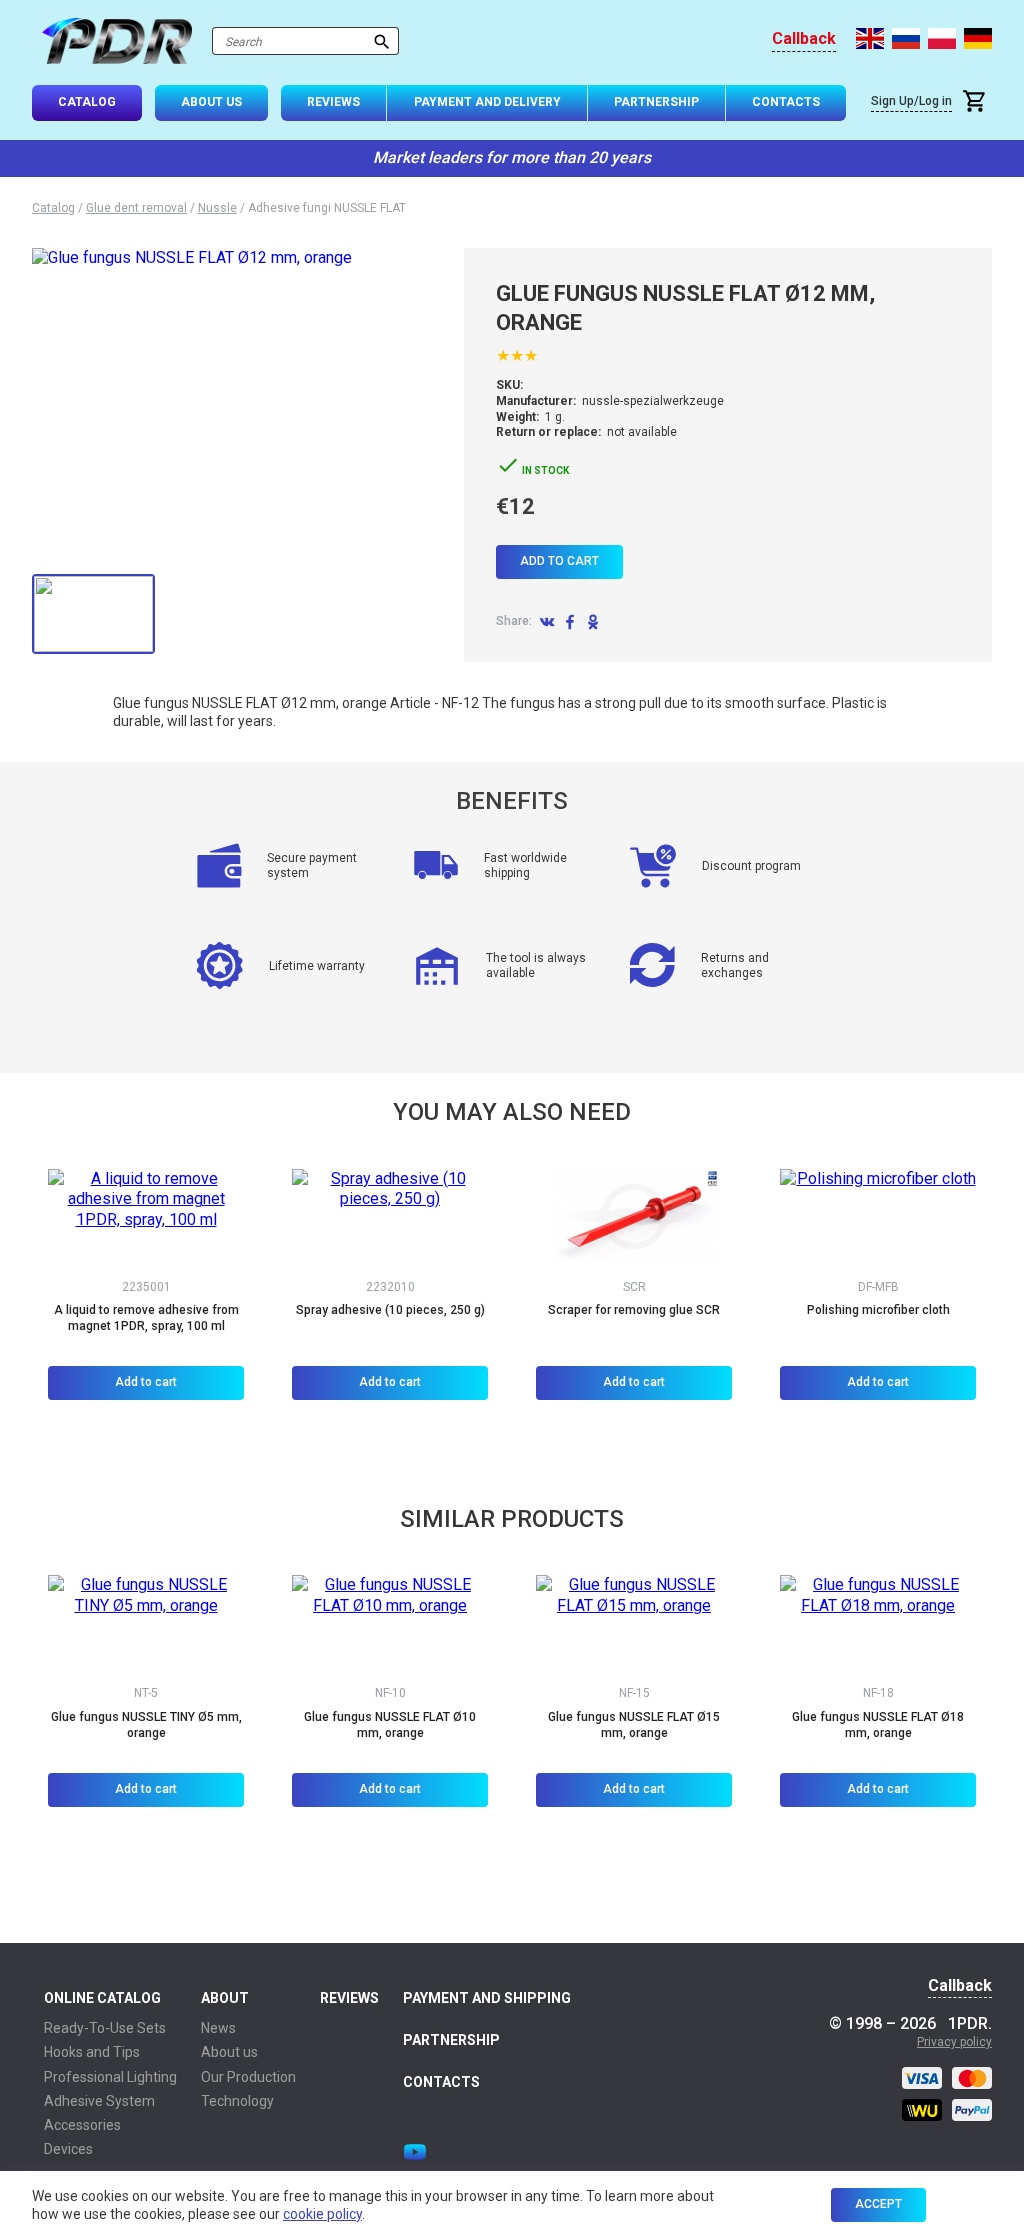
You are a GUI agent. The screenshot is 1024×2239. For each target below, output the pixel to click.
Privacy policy (954, 2042)
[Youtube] (415, 2152)
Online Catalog (102, 1998)
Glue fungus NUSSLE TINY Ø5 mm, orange (146, 1725)
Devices (68, 2149)
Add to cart (559, 561)
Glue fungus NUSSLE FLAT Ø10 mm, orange (390, 1725)
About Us (211, 102)
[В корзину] (977, 103)
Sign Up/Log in (911, 101)
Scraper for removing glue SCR (634, 1310)
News (218, 2028)
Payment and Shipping (487, 1998)
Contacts (786, 102)
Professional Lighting (110, 2077)
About (225, 1998)
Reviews (333, 102)
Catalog (87, 102)
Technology (237, 2101)
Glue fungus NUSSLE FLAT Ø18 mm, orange (878, 1725)
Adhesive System (99, 2101)
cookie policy (322, 2214)
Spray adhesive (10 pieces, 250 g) (390, 1310)
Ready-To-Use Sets (105, 2028)
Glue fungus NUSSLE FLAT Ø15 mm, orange (634, 1725)
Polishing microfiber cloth (878, 1310)
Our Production (248, 2077)
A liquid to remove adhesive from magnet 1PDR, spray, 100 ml (146, 1318)
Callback (804, 39)
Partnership (656, 102)
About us (229, 2052)
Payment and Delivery (487, 102)
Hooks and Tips (92, 2052)
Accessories (82, 2125)
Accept (878, 2204)
